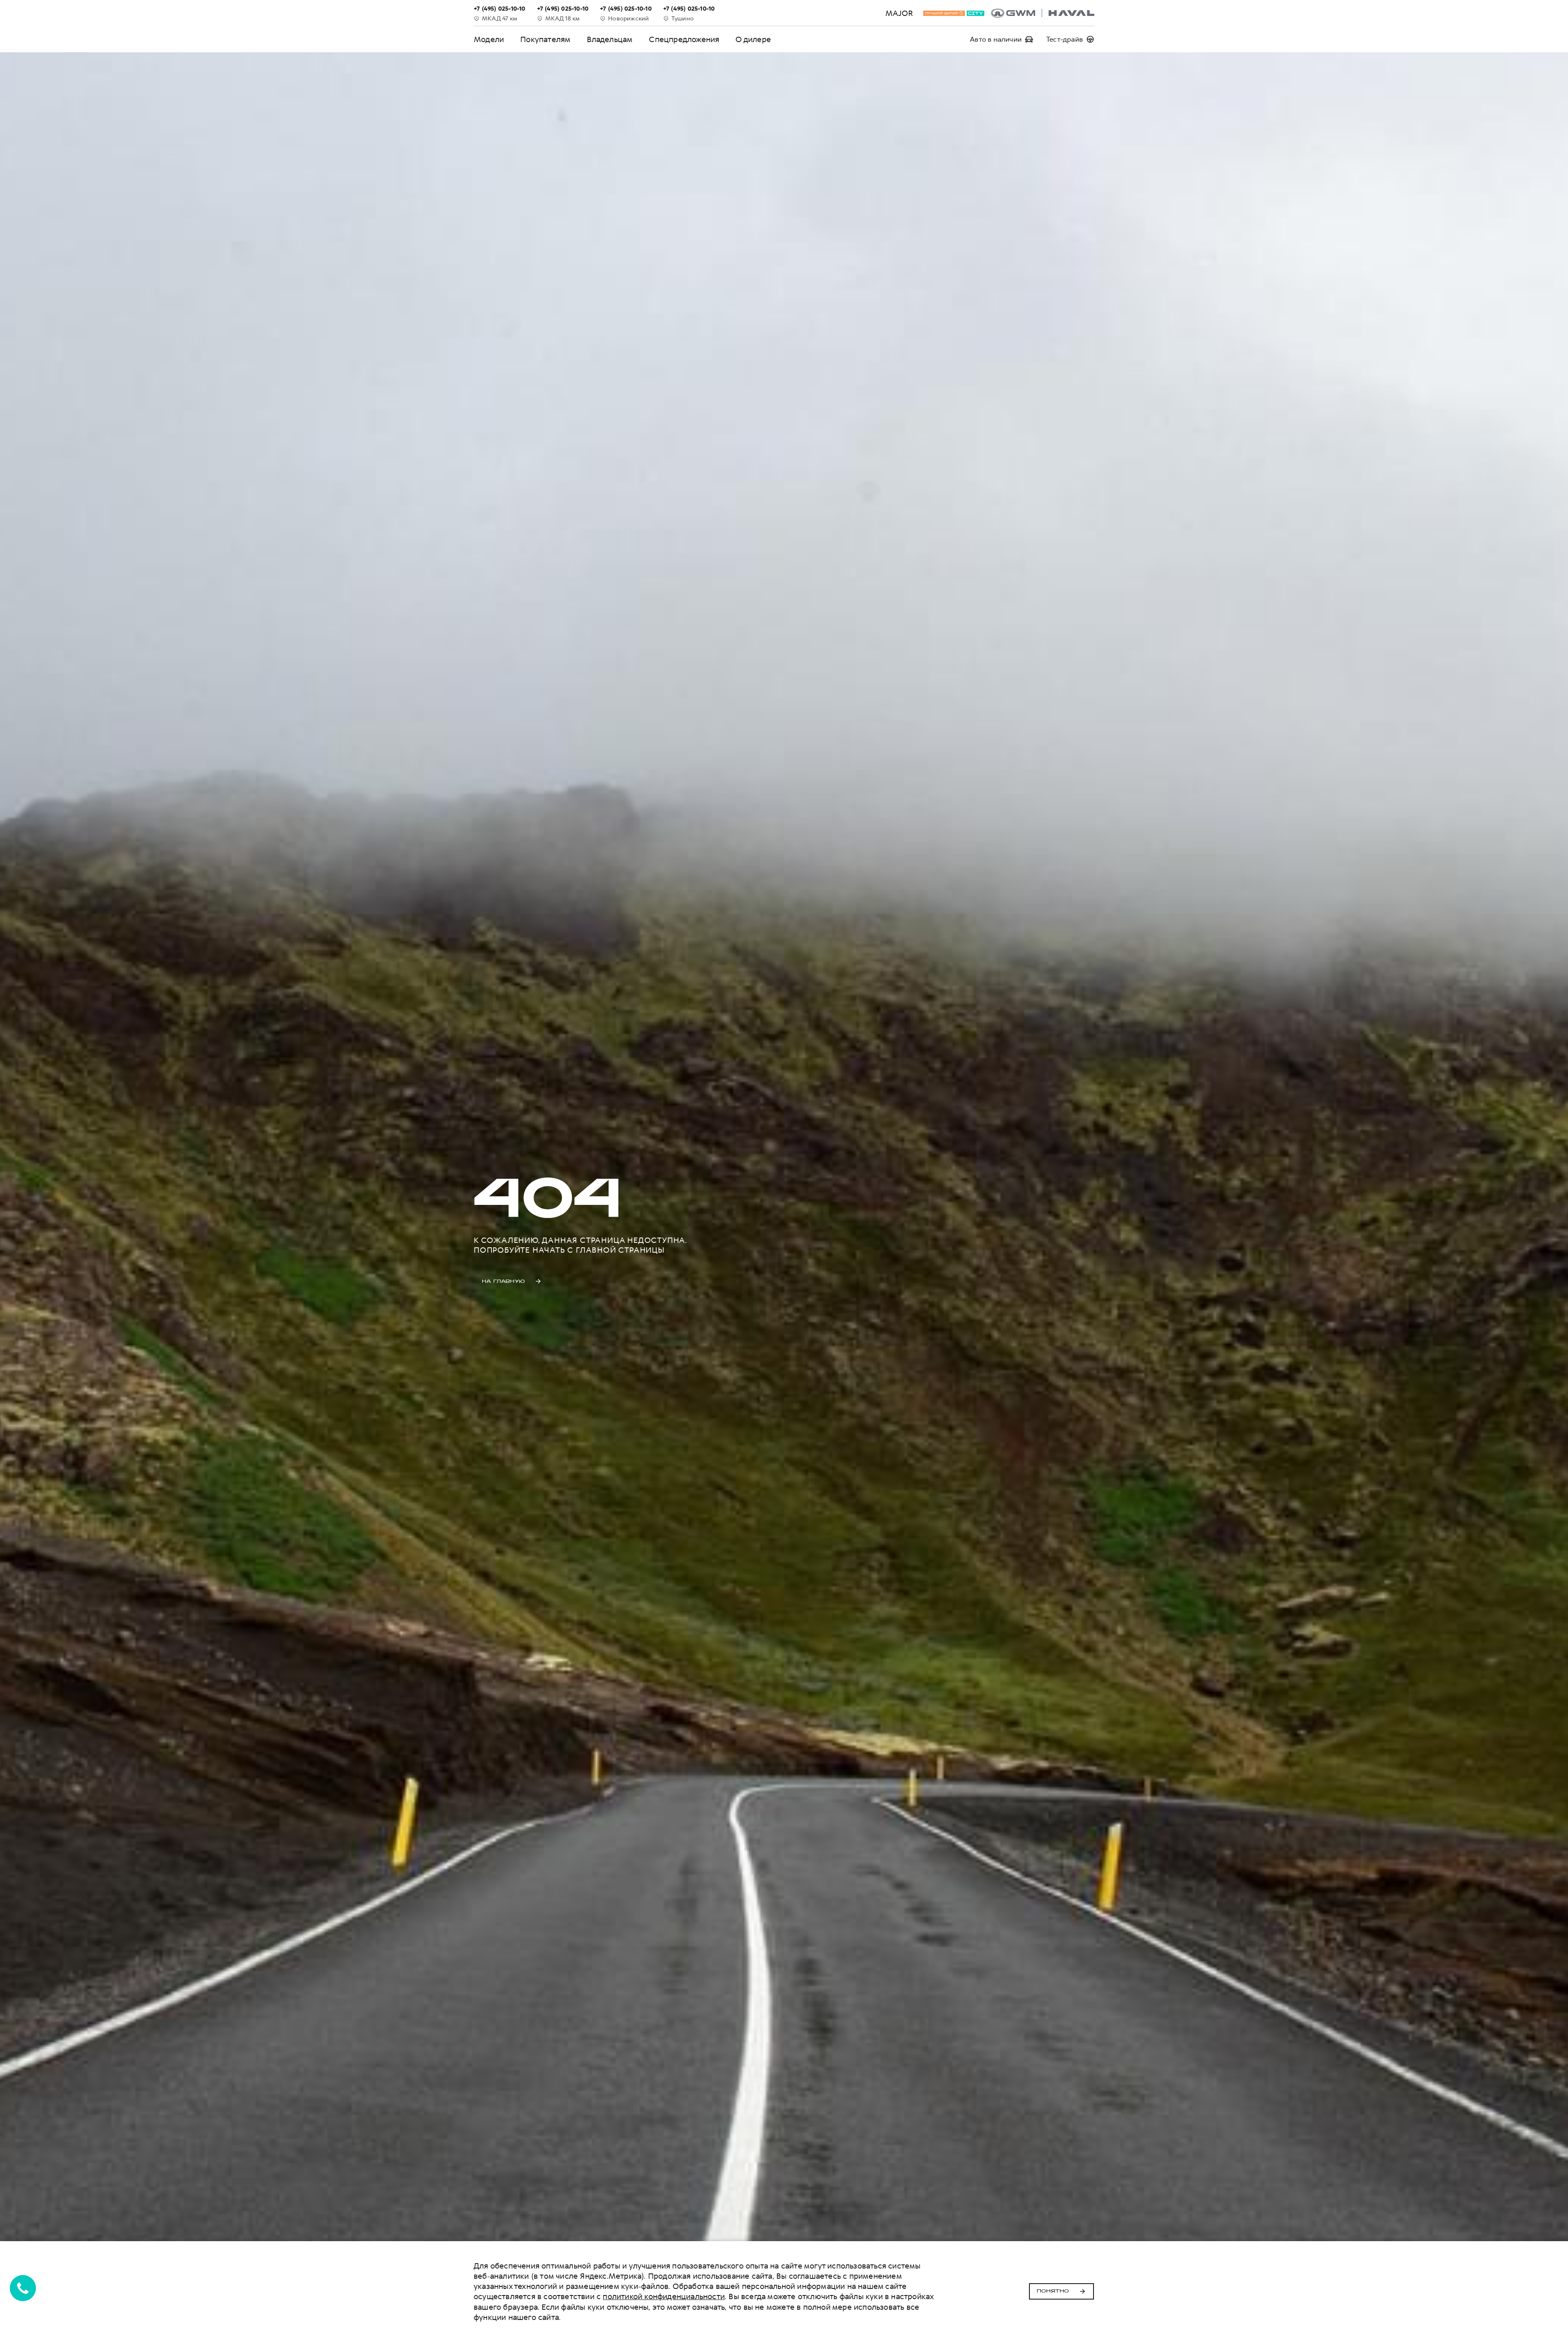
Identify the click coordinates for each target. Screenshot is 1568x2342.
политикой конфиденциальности (664, 2296)
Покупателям (545, 39)
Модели (489, 39)
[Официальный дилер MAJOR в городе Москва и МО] (1043, 13)
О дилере (753, 39)
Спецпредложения (684, 39)
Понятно (1053, 2291)
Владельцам (610, 39)
